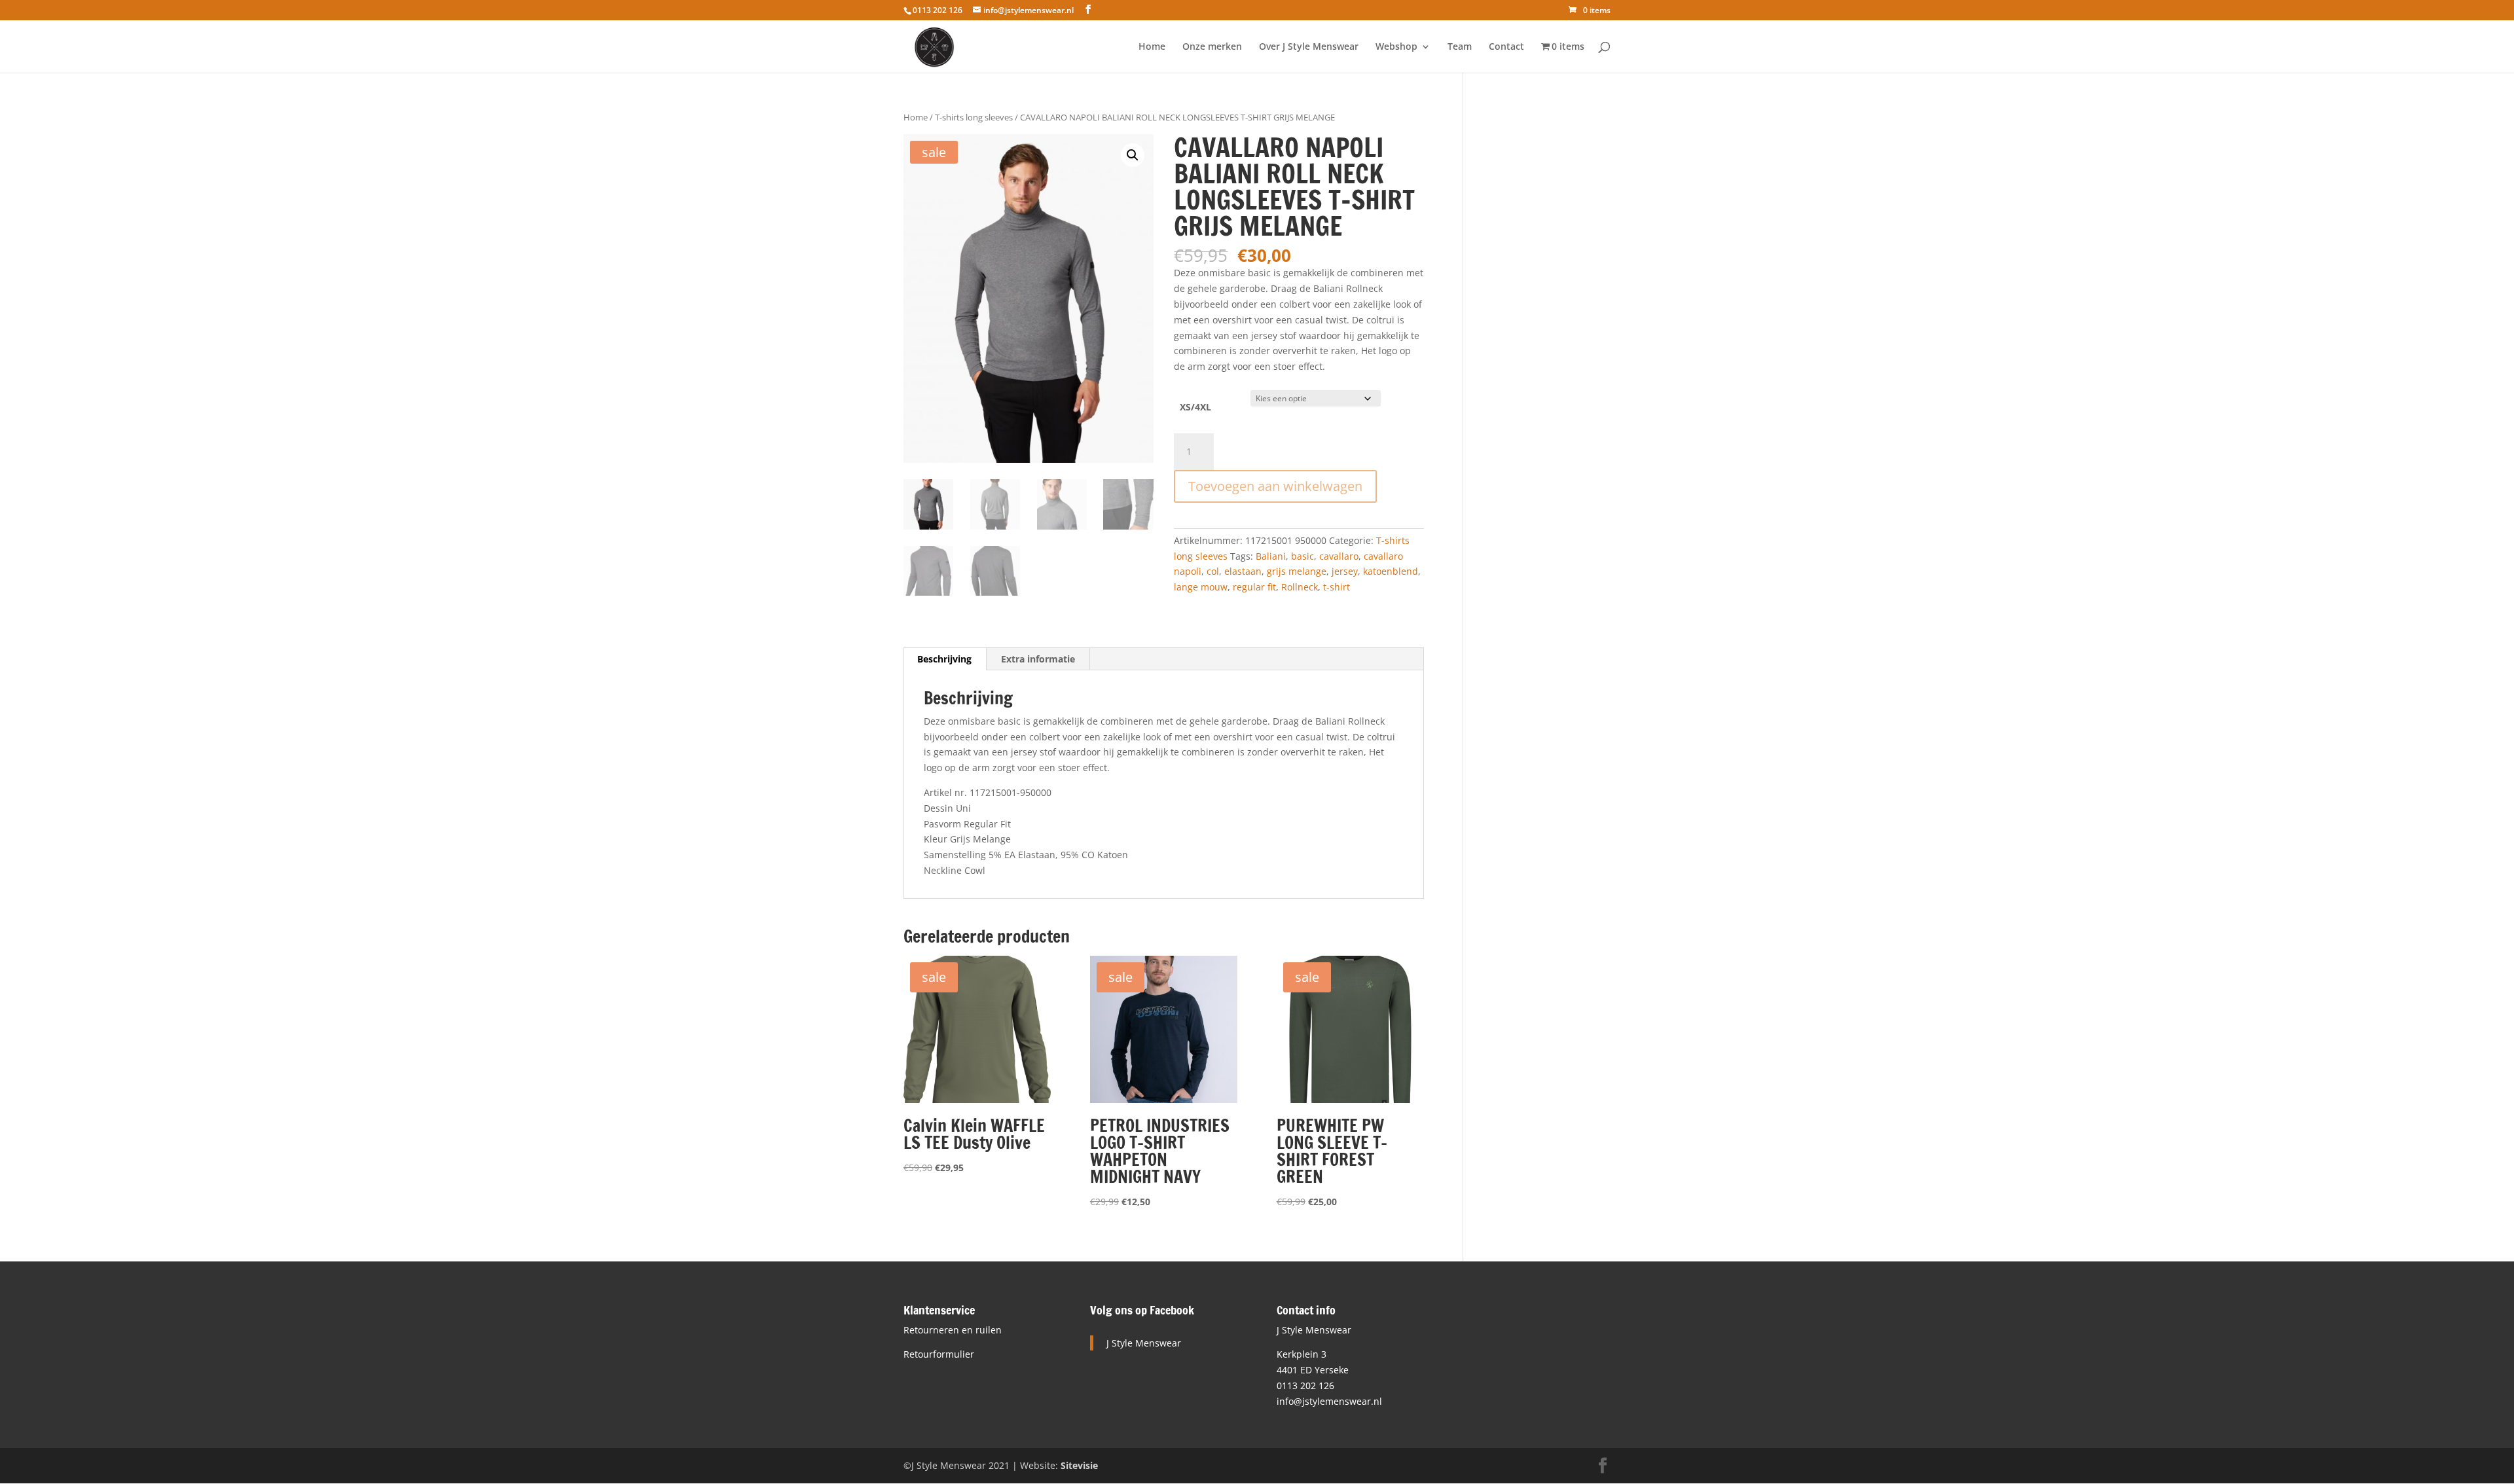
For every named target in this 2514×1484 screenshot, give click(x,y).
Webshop (1396, 47)
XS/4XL (1195, 407)
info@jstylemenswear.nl (1329, 1401)
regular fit (1254, 587)
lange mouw (1201, 587)
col (1213, 571)
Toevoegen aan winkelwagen (1275, 486)
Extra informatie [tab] (1038, 659)
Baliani (1271, 556)
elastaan (1243, 571)
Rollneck (1300, 587)
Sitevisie (1079, 1465)
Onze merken (1212, 47)
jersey (1345, 571)
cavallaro (1339, 556)
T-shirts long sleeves (974, 117)
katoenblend (1391, 571)
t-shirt (1337, 587)
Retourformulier (939, 1354)
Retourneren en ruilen (953, 1330)
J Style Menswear (1144, 1343)
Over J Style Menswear (1309, 47)
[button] (1133, 155)
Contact (1506, 47)
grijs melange (1297, 571)
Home (1152, 47)
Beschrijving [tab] (944, 659)
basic (1303, 556)
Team (1460, 47)
